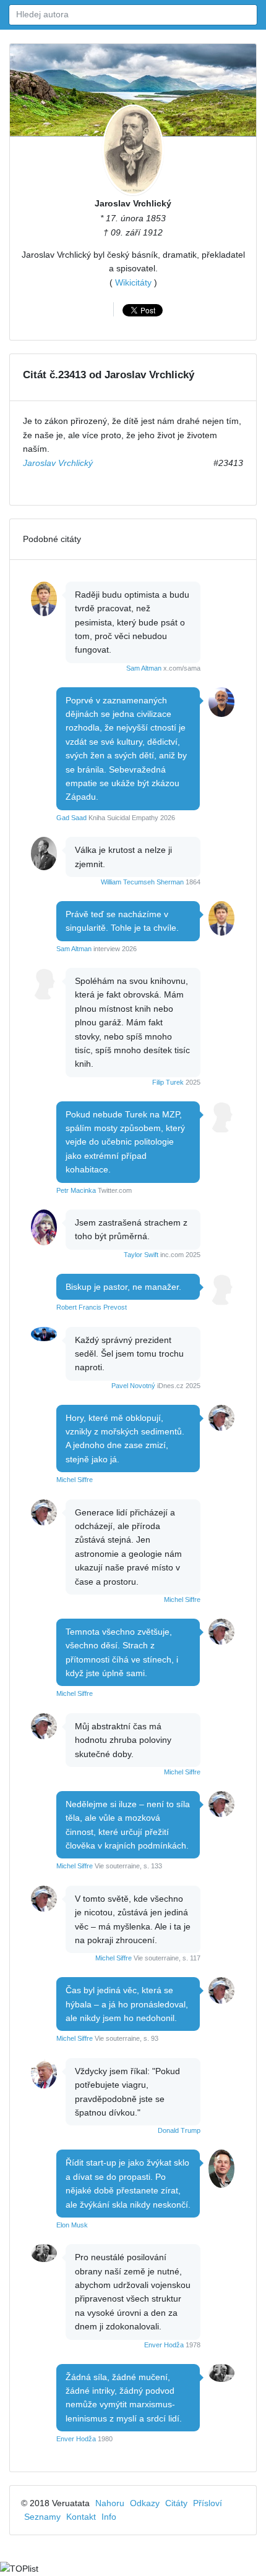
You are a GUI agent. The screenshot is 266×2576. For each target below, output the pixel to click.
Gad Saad (71, 818)
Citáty (176, 2503)
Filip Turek (168, 1082)
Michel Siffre (75, 1480)
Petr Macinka (76, 1190)
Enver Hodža (164, 2345)
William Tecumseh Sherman (142, 882)
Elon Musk (72, 2225)
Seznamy (42, 2517)
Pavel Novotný (133, 1386)
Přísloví (208, 2503)
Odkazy (145, 2503)
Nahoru (110, 2503)
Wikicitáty (133, 282)
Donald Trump (179, 2130)
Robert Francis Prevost (92, 1307)
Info (109, 2517)
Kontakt (81, 2517)
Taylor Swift (141, 1255)
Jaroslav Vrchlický (133, 203)
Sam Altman (144, 668)
